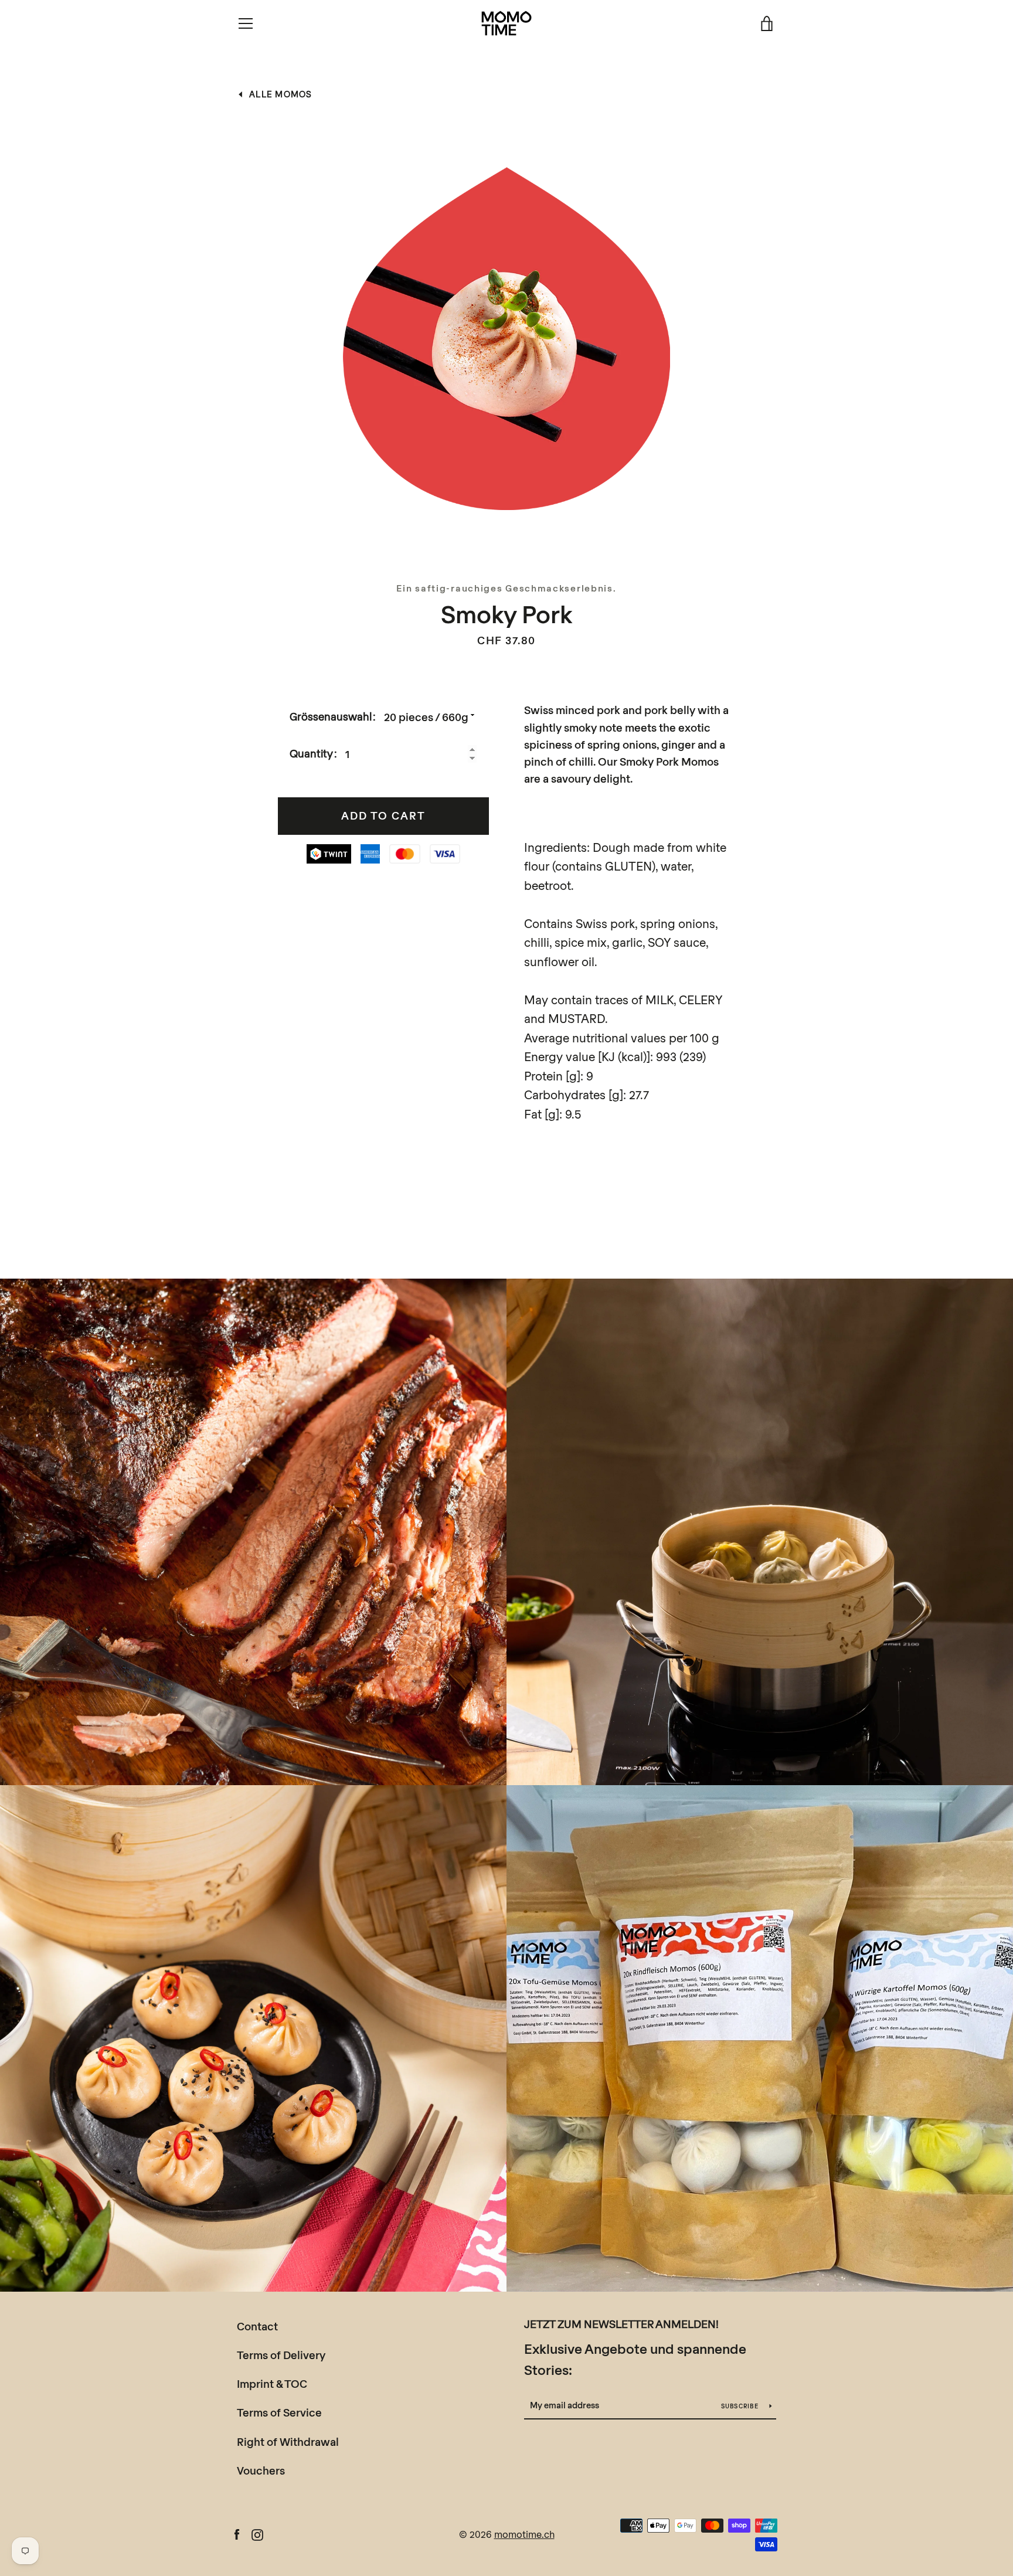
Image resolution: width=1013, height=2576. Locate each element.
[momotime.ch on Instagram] (257, 2533)
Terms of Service (279, 2412)
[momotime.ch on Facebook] (237, 2533)
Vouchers (261, 2470)
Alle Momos (281, 94)
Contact (257, 2326)
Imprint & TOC (272, 2384)
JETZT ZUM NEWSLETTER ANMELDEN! (621, 2324)
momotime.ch (524, 2534)
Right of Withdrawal (288, 2442)
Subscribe (741, 2406)
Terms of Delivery (281, 2355)
